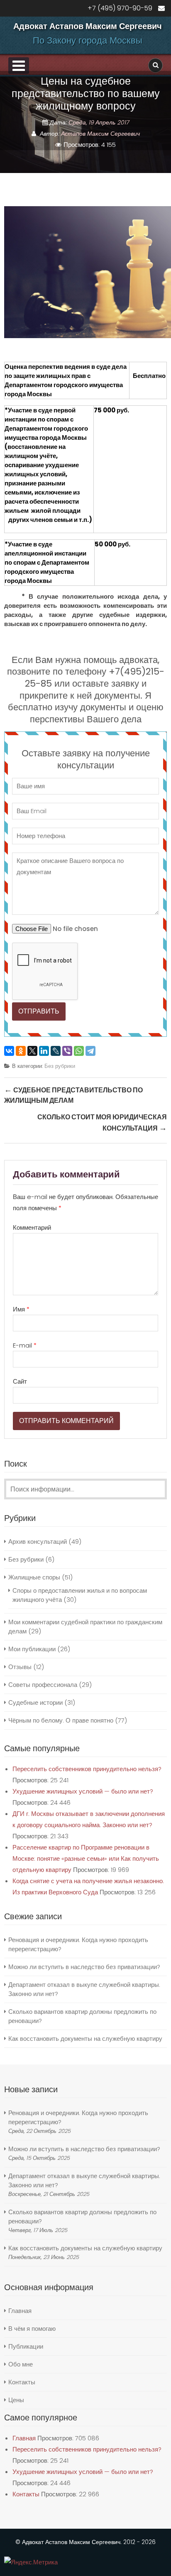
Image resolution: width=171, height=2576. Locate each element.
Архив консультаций (38, 1541)
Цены (16, 2400)
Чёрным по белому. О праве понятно (61, 1720)
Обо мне (21, 2364)
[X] (32, 1051)
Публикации (26, 2346)
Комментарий (32, 1227)
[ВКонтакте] (9, 1051)
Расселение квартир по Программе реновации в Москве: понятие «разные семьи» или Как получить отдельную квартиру (86, 1858)
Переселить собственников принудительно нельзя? (87, 1769)
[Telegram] (90, 1051)
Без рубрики (60, 1066)
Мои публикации (32, 1649)
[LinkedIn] (44, 1051)
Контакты (22, 2382)
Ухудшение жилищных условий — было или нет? (83, 1791)
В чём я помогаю (32, 2329)
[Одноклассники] (21, 1051)
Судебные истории (35, 1702)
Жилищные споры (34, 1577)
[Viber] (67, 1051)
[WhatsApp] (79, 1051)
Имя (21, 1309)
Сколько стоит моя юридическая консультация (102, 1123)
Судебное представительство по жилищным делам (73, 1095)
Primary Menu (19, 66)
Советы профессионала (43, 1685)
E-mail (25, 1345)
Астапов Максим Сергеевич (100, 134)
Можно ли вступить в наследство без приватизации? (84, 1967)
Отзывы (20, 1667)
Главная (20, 2311)
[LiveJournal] (56, 1051)
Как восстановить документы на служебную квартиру (85, 2039)
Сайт (20, 1381)
